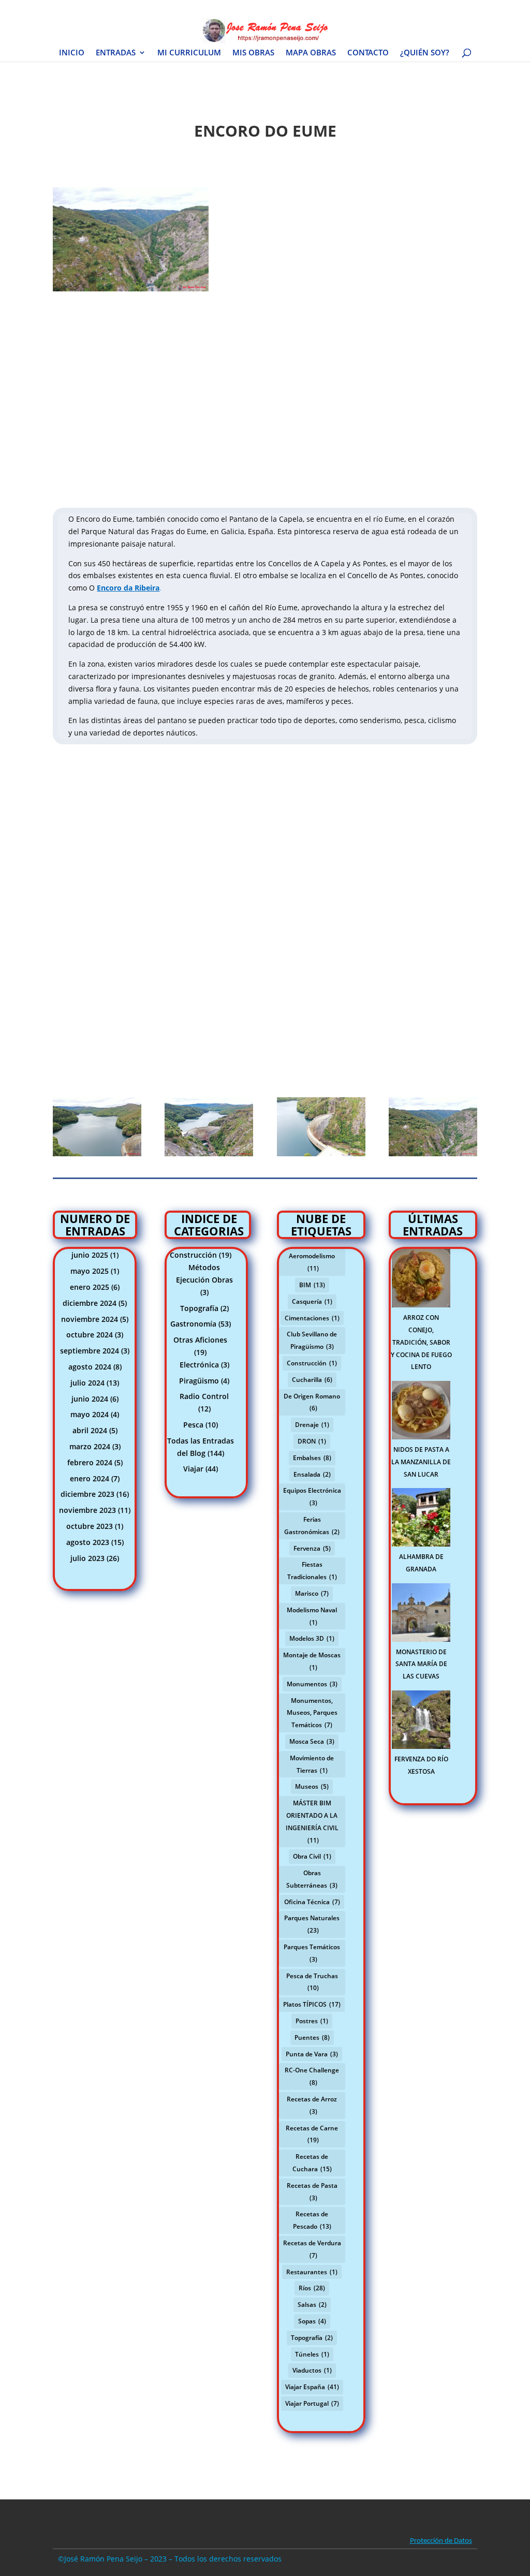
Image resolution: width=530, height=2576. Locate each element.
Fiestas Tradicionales (312, 1571)
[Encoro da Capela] (131, 291)
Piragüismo (199, 1381)
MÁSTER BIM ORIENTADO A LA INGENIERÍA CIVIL (312, 1821)
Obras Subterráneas (312, 1879)
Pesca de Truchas (312, 1982)
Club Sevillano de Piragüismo (312, 1340)
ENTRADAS (116, 53)
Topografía (199, 1308)
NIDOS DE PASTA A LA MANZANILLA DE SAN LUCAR (421, 1462)
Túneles (312, 2354)
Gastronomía (193, 1324)
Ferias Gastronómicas (312, 1526)
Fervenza (312, 1548)
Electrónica (199, 1365)
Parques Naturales (312, 1924)
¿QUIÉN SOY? (425, 53)
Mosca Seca (312, 1741)
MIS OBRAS (253, 53)
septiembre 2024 (90, 1351)
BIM (312, 1285)
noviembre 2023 (87, 1510)
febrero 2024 (90, 1462)
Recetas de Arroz (312, 2105)
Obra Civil (312, 1856)
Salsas (312, 2305)
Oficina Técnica (312, 1902)
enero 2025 (90, 1287)
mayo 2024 (90, 1414)
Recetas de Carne (312, 2134)
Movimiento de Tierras (312, 1764)
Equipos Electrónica (312, 1497)
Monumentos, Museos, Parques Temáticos (312, 1713)
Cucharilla (312, 1380)
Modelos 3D (312, 1638)
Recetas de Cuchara (312, 2163)
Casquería (312, 1301)
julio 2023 (87, 1558)
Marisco (312, 1593)
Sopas (312, 2321)
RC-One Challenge (312, 2076)
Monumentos (312, 1684)
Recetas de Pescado (312, 2220)
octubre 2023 (90, 1526)
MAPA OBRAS (311, 53)
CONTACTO (368, 53)
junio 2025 (90, 1255)
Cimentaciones (312, 1318)
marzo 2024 (90, 1446)
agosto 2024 (90, 1367)
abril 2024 (90, 1430)
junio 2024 (90, 1399)
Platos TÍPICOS (312, 2004)
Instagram (399, 8)
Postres (312, 2021)
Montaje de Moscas (312, 1661)
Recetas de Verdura (312, 2249)
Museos (312, 1786)
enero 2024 (90, 1478)
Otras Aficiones (200, 1340)
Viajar (193, 1469)
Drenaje (312, 1425)
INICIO (72, 53)
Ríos (312, 2288)
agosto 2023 (88, 1542)
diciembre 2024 (90, 1303)
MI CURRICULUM (189, 53)
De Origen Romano (312, 1402)
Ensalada (312, 1474)
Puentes (312, 2037)
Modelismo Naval (312, 1616)
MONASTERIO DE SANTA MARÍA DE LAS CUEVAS (421, 1664)
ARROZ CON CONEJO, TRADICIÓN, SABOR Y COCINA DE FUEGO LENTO (421, 1342)
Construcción (193, 1255)
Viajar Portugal (312, 2403)
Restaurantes (312, 2272)
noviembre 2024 (90, 1319)
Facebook (332, 8)
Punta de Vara (312, 2054)
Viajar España (312, 2387)
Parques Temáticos (312, 1953)
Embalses (312, 1458)
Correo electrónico (450, 8)
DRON (312, 1441)
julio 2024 (87, 1383)
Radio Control (204, 1396)
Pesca (193, 1425)
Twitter (365, 8)
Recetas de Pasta (312, 2192)
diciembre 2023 (87, 1494)
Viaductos (312, 2370)
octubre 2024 (90, 1335)
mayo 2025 (90, 1271)
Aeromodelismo (312, 1262)
